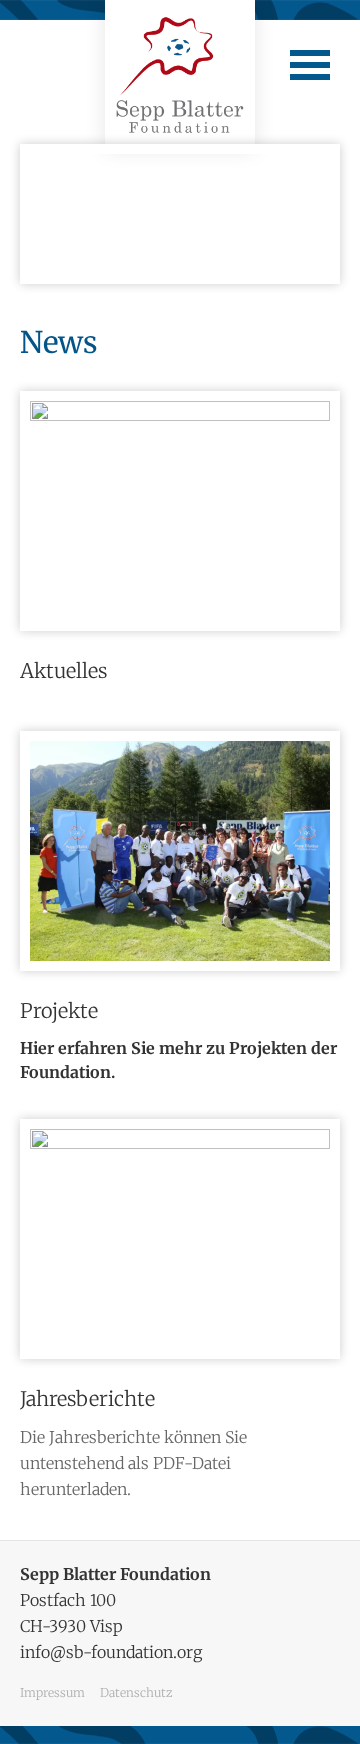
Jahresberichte (87, 1398)
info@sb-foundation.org (111, 1652)
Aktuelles (63, 670)
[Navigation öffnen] (310, 65)
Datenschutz (136, 1692)
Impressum (52, 1692)
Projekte (59, 1010)
